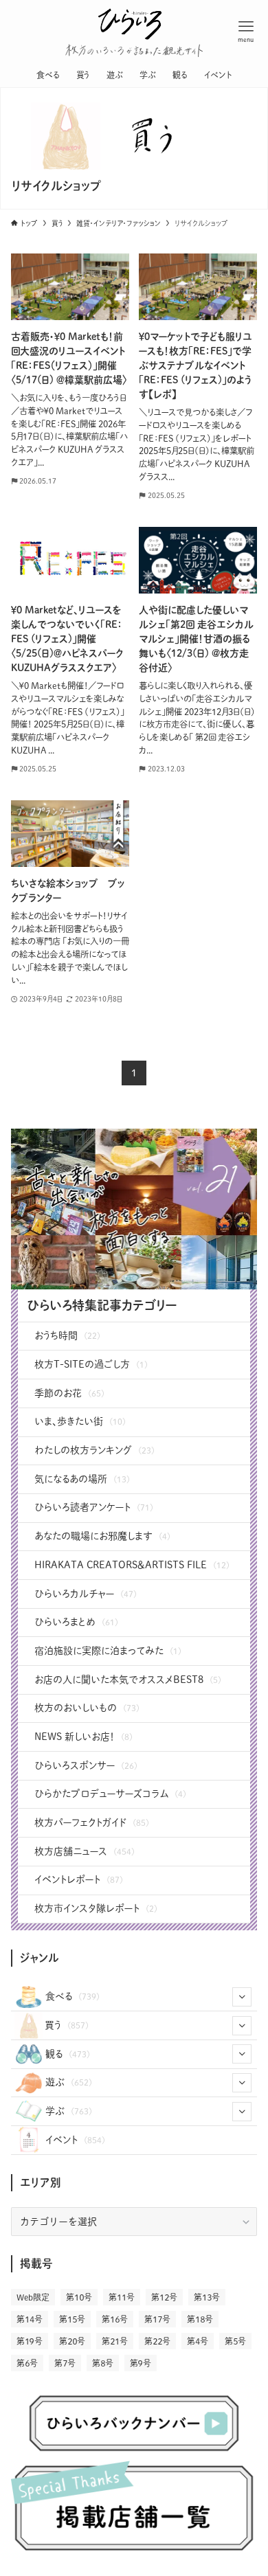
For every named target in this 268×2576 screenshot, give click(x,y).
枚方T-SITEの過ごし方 (91, 1364)
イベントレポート (79, 1879)
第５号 (235, 2341)
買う (67, 2025)
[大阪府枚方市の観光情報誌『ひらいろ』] (130, 21)
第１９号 (30, 2341)
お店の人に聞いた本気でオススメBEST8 (128, 1680)
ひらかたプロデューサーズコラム (110, 1794)
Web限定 (33, 2297)
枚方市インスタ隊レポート (96, 1908)
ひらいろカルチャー (86, 1594)
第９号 (141, 2363)
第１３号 (207, 2297)
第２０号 (72, 2341)
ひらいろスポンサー (86, 1765)
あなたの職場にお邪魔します (102, 1536)
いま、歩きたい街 (80, 1421)
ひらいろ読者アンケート (94, 1507)
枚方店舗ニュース (85, 1851)
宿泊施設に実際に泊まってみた (108, 1651)
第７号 (65, 2363)
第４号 (198, 2341)
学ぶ (69, 2111)
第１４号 (30, 2319)
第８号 (103, 2363)
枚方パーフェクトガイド (92, 1822)
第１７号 (157, 2319)
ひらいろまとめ (76, 1622)
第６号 (27, 2363)
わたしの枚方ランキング (94, 1450)
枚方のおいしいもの (87, 1708)
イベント (75, 2140)
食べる (72, 1996)
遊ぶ (69, 2082)
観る (68, 2054)
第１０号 (79, 2297)
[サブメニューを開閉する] (242, 1997)
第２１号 (115, 2341)
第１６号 (115, 2319)
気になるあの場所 (82, 1479)
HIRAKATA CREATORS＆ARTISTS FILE (132, 1565)
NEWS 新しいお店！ (83, 1737)
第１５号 (72, 2319)
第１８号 (200, 2319)
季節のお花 (69, 1393)
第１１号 (122, 2297)
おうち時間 (67, 1335)
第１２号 (164, 2297)
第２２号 (157, 2341)
